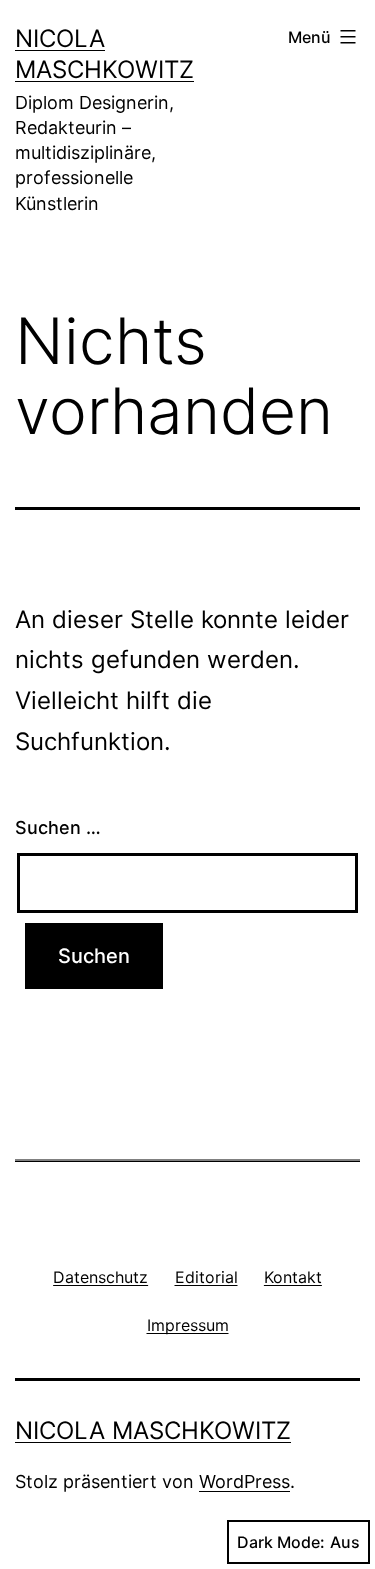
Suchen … (58, 827)
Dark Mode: (281, 1542)
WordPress (244, 1481)
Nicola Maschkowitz (153, 1430)
